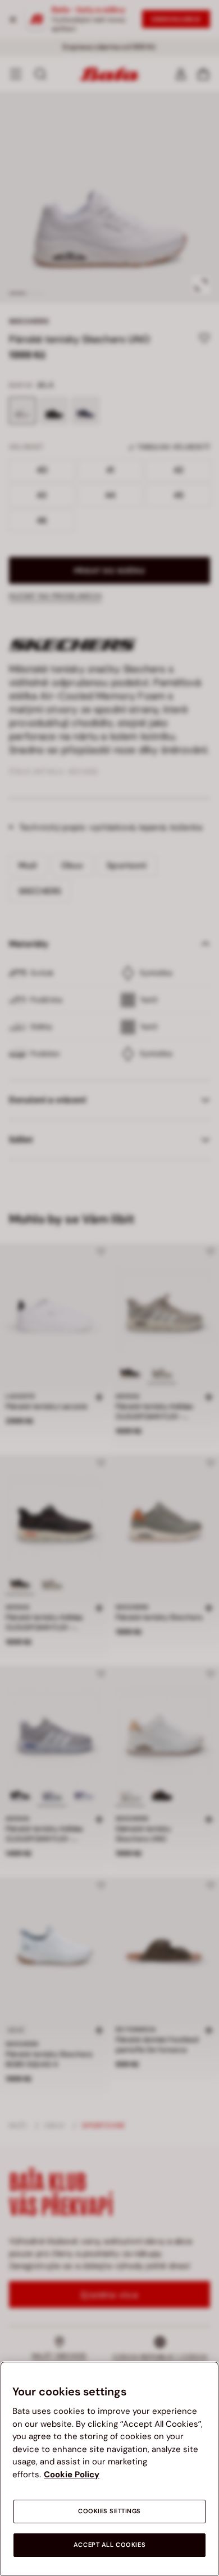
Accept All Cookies (109, 2545)
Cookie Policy (72, 2474)
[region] (109, 2469)
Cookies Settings (109, 2511)
